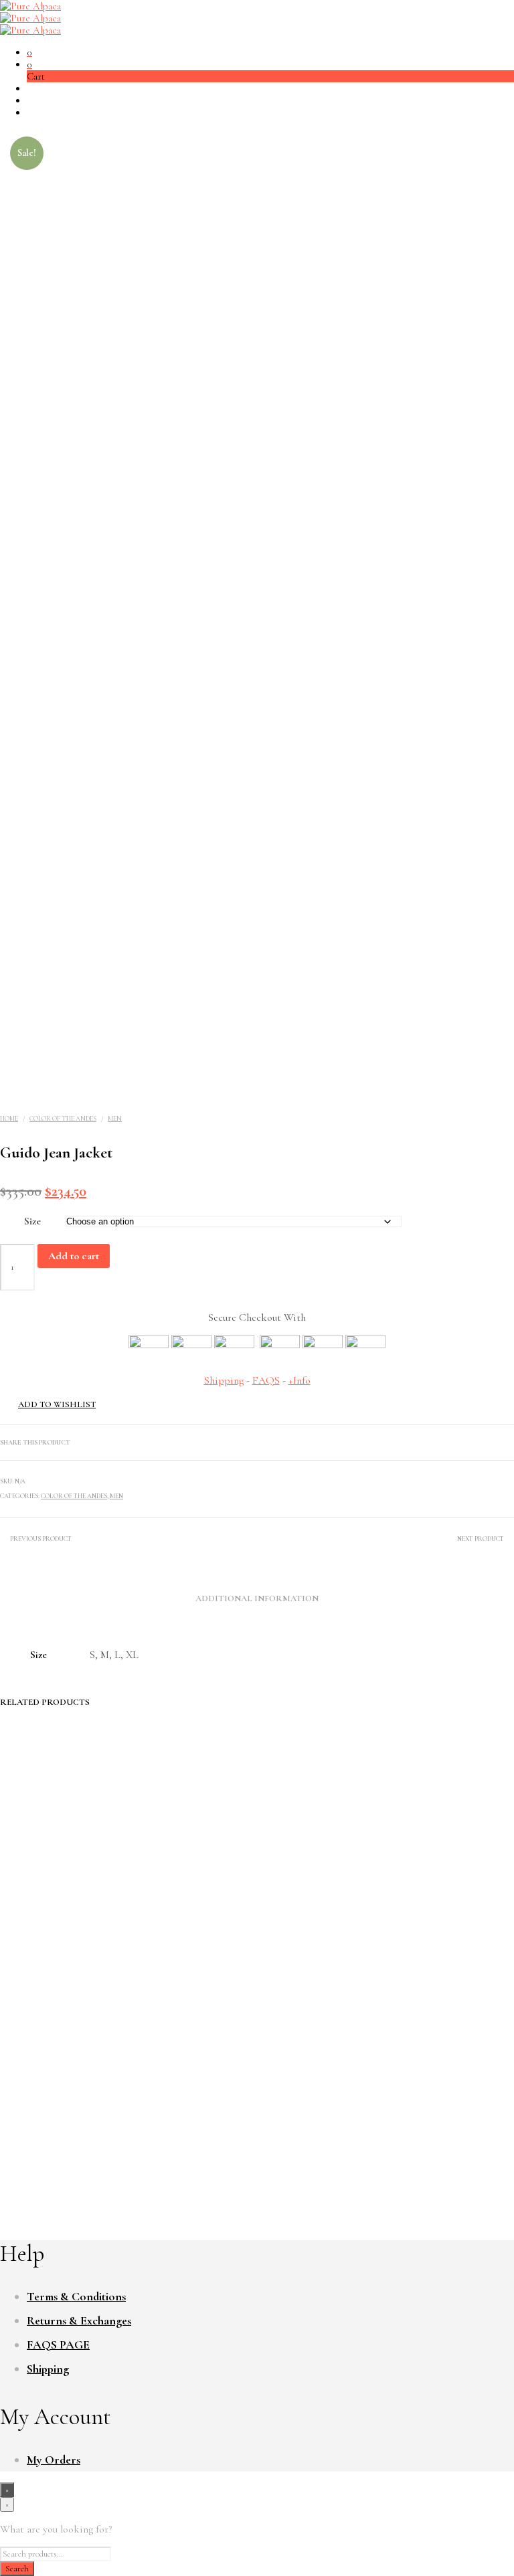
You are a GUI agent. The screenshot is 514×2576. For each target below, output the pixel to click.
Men (115, 1119)
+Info (299, 1380)
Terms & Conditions (76, 2296)
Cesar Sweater (55, 2106)
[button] (29, 52)
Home (9, 1119)
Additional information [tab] (257, 1598)
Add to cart (74, 1256)
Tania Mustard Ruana (342, 2106)
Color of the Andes (63, 1119)
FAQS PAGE (58, 2344)
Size (32, 1221)
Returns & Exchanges (79, 2320)
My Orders (54, 2460)
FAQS (266, 1380)
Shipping (224, 1380)
